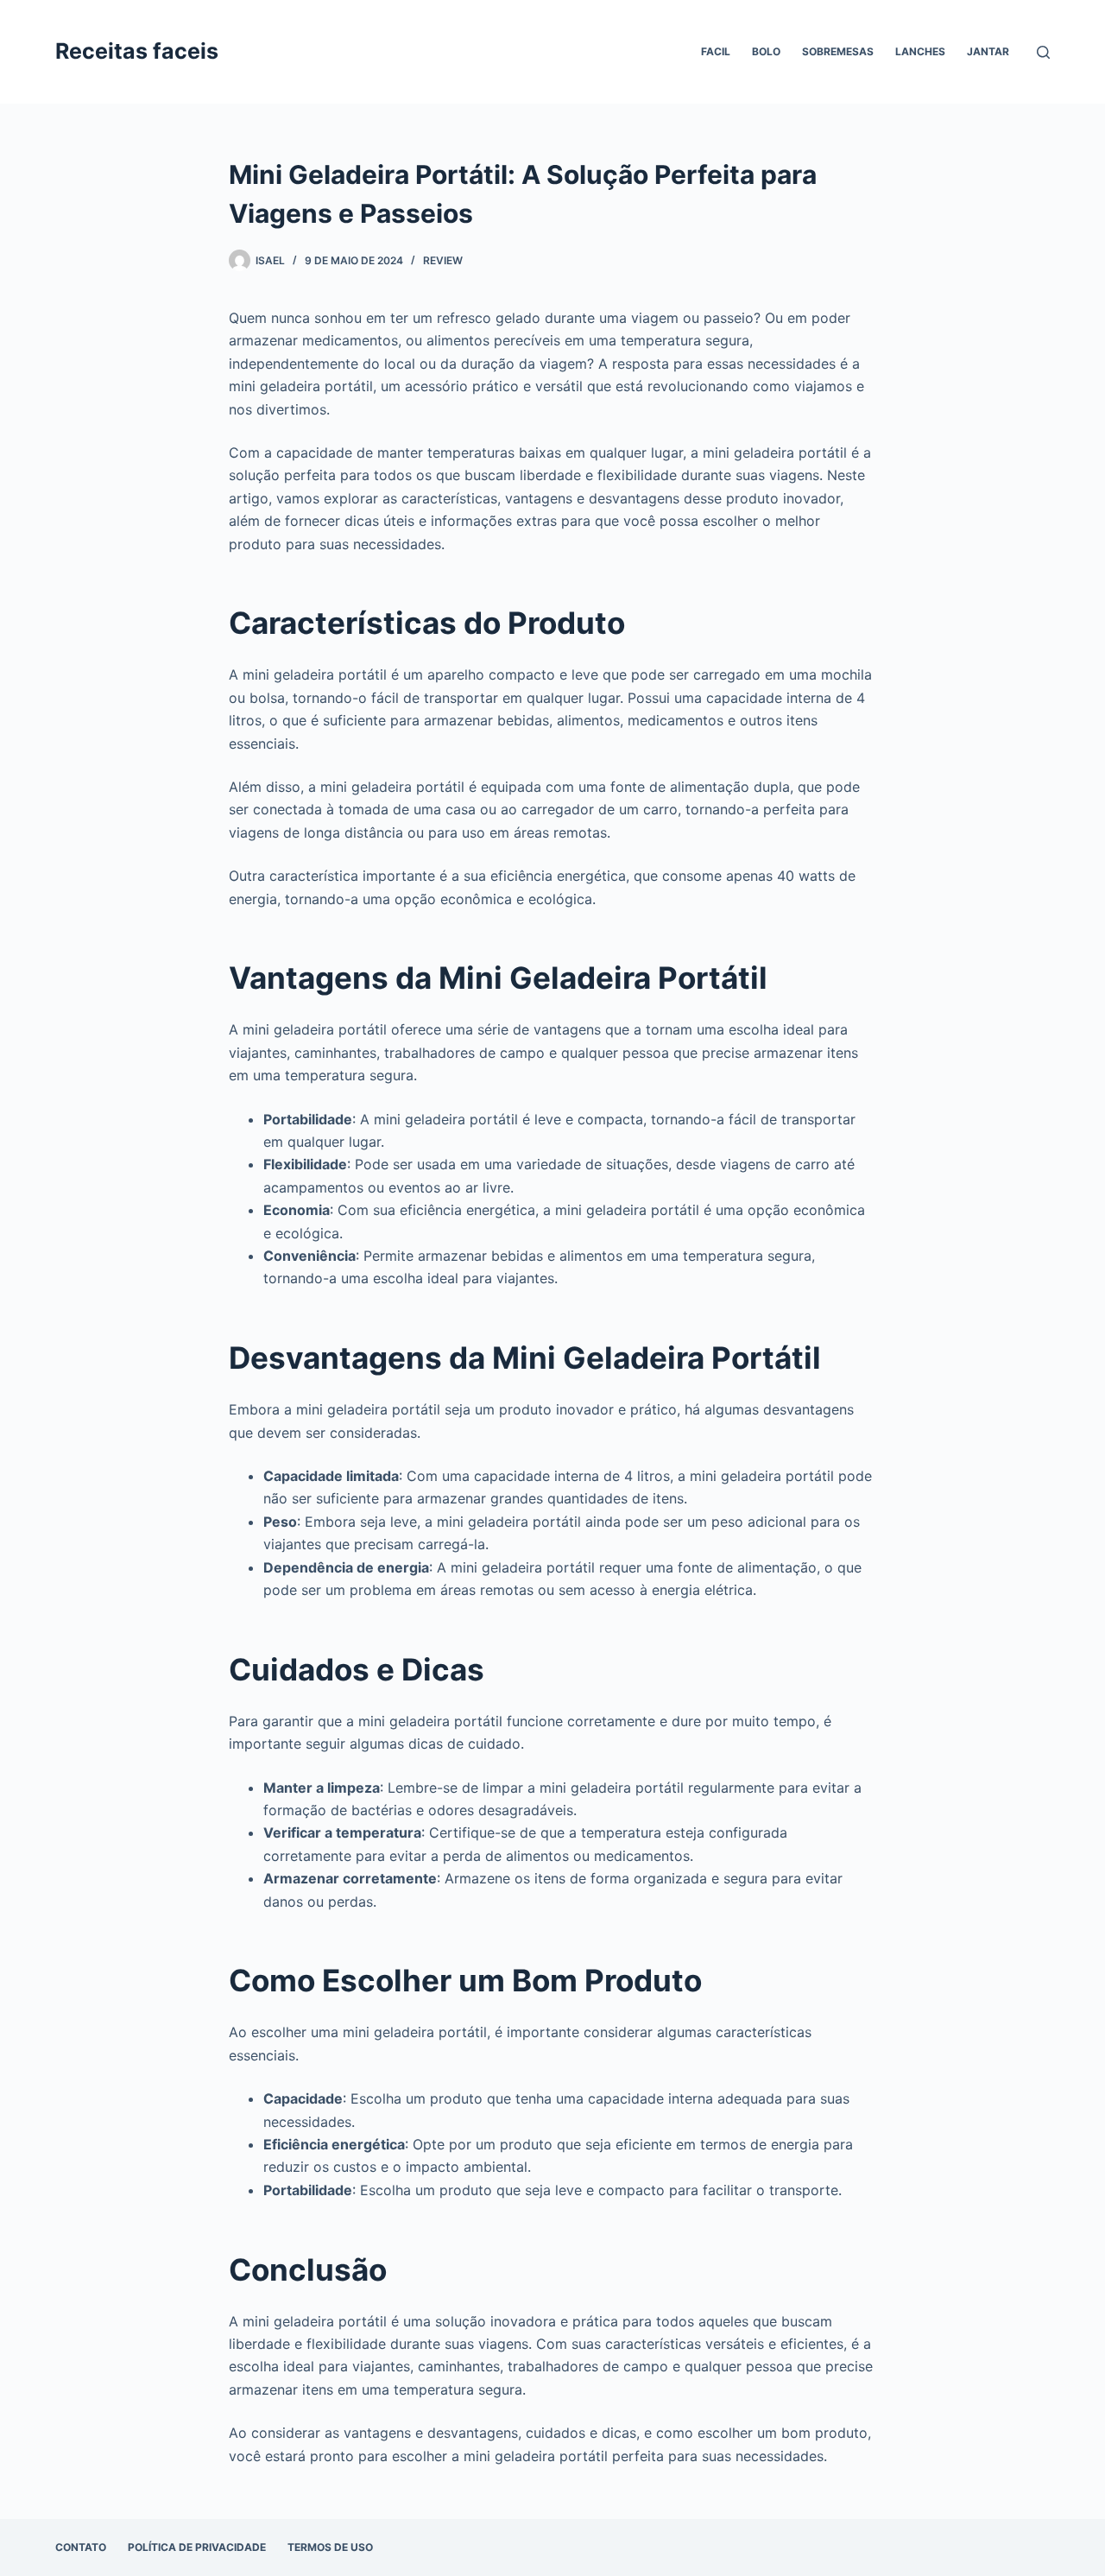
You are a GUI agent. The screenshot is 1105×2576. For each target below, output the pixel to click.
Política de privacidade (197, 2547)
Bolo (766, 51)
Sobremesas (838, 51)
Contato (81, 2547)
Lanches (920, 51)
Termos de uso (330, 2547)
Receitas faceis (137, 51)
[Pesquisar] (1043, 52)
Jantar (988, 51)
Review (443, 260)
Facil (716, 51)
